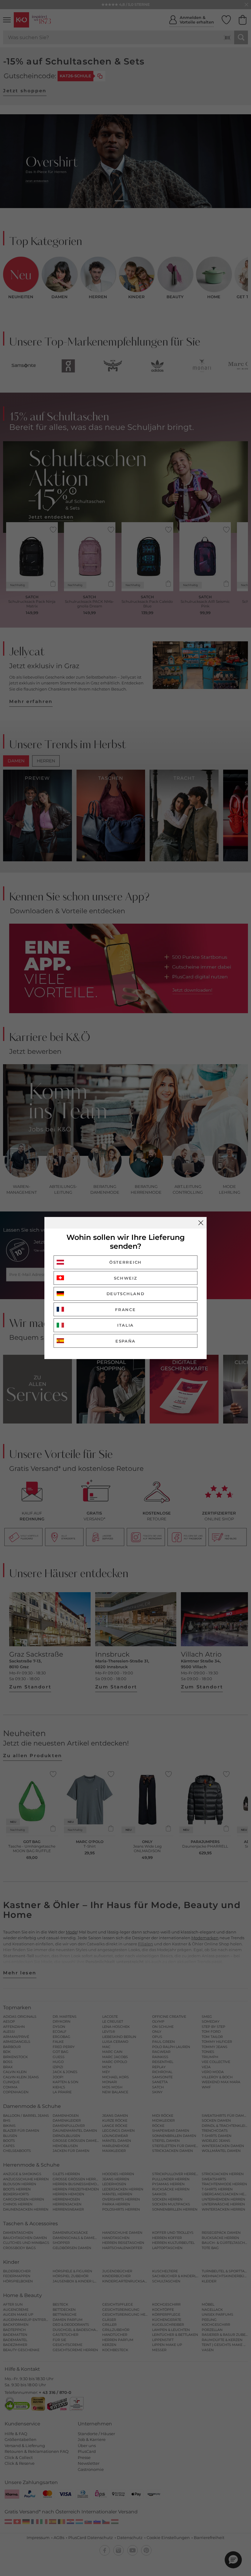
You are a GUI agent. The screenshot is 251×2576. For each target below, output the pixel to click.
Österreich (125, 1262)
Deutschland (126, 1294)
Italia (125, 1325)
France (125, 1310)
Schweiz (126, 1278)
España (125, 1341)
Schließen (201, 1223)
